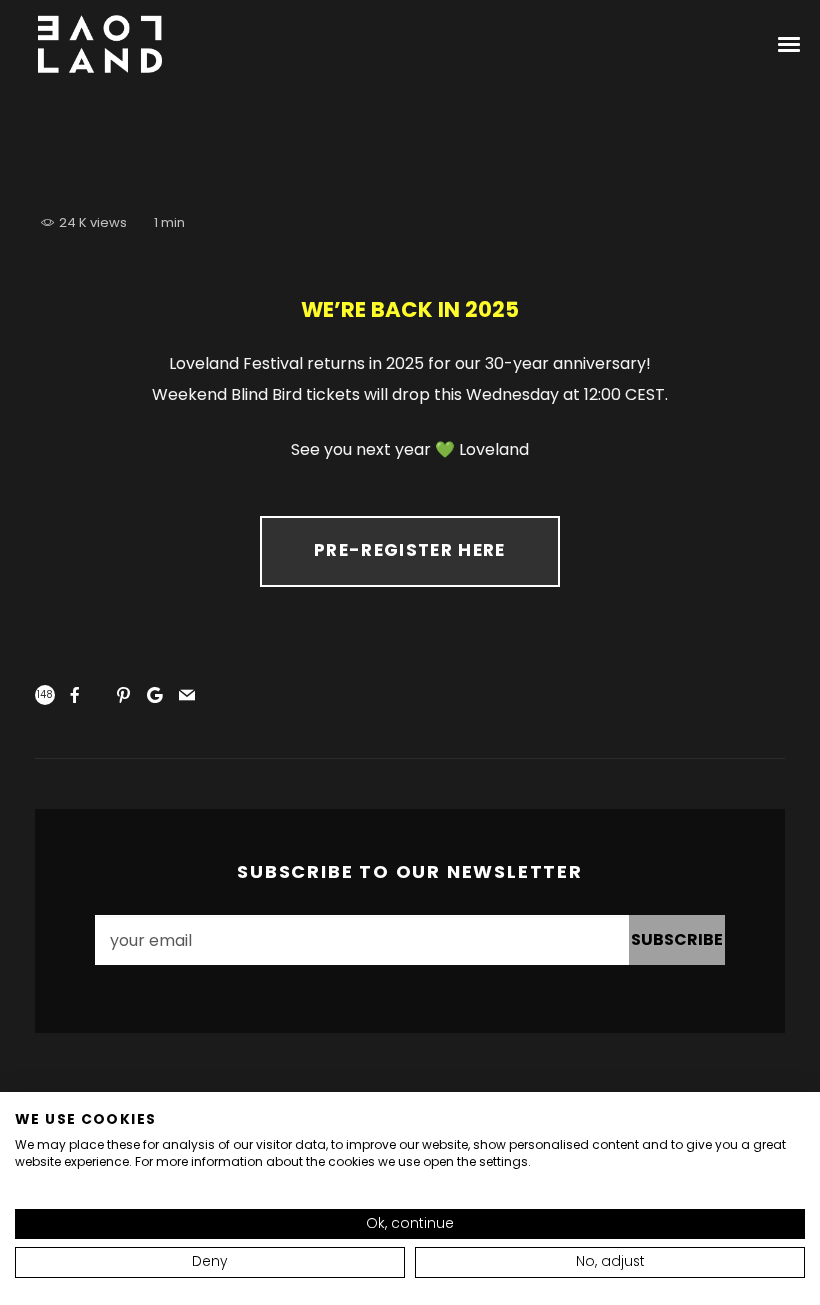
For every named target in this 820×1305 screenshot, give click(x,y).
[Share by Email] (187, 695)
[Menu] (790, 43)
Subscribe (677, 939)
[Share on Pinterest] (123, 695)
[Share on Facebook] (75, 695)
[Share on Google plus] (155, 695)
